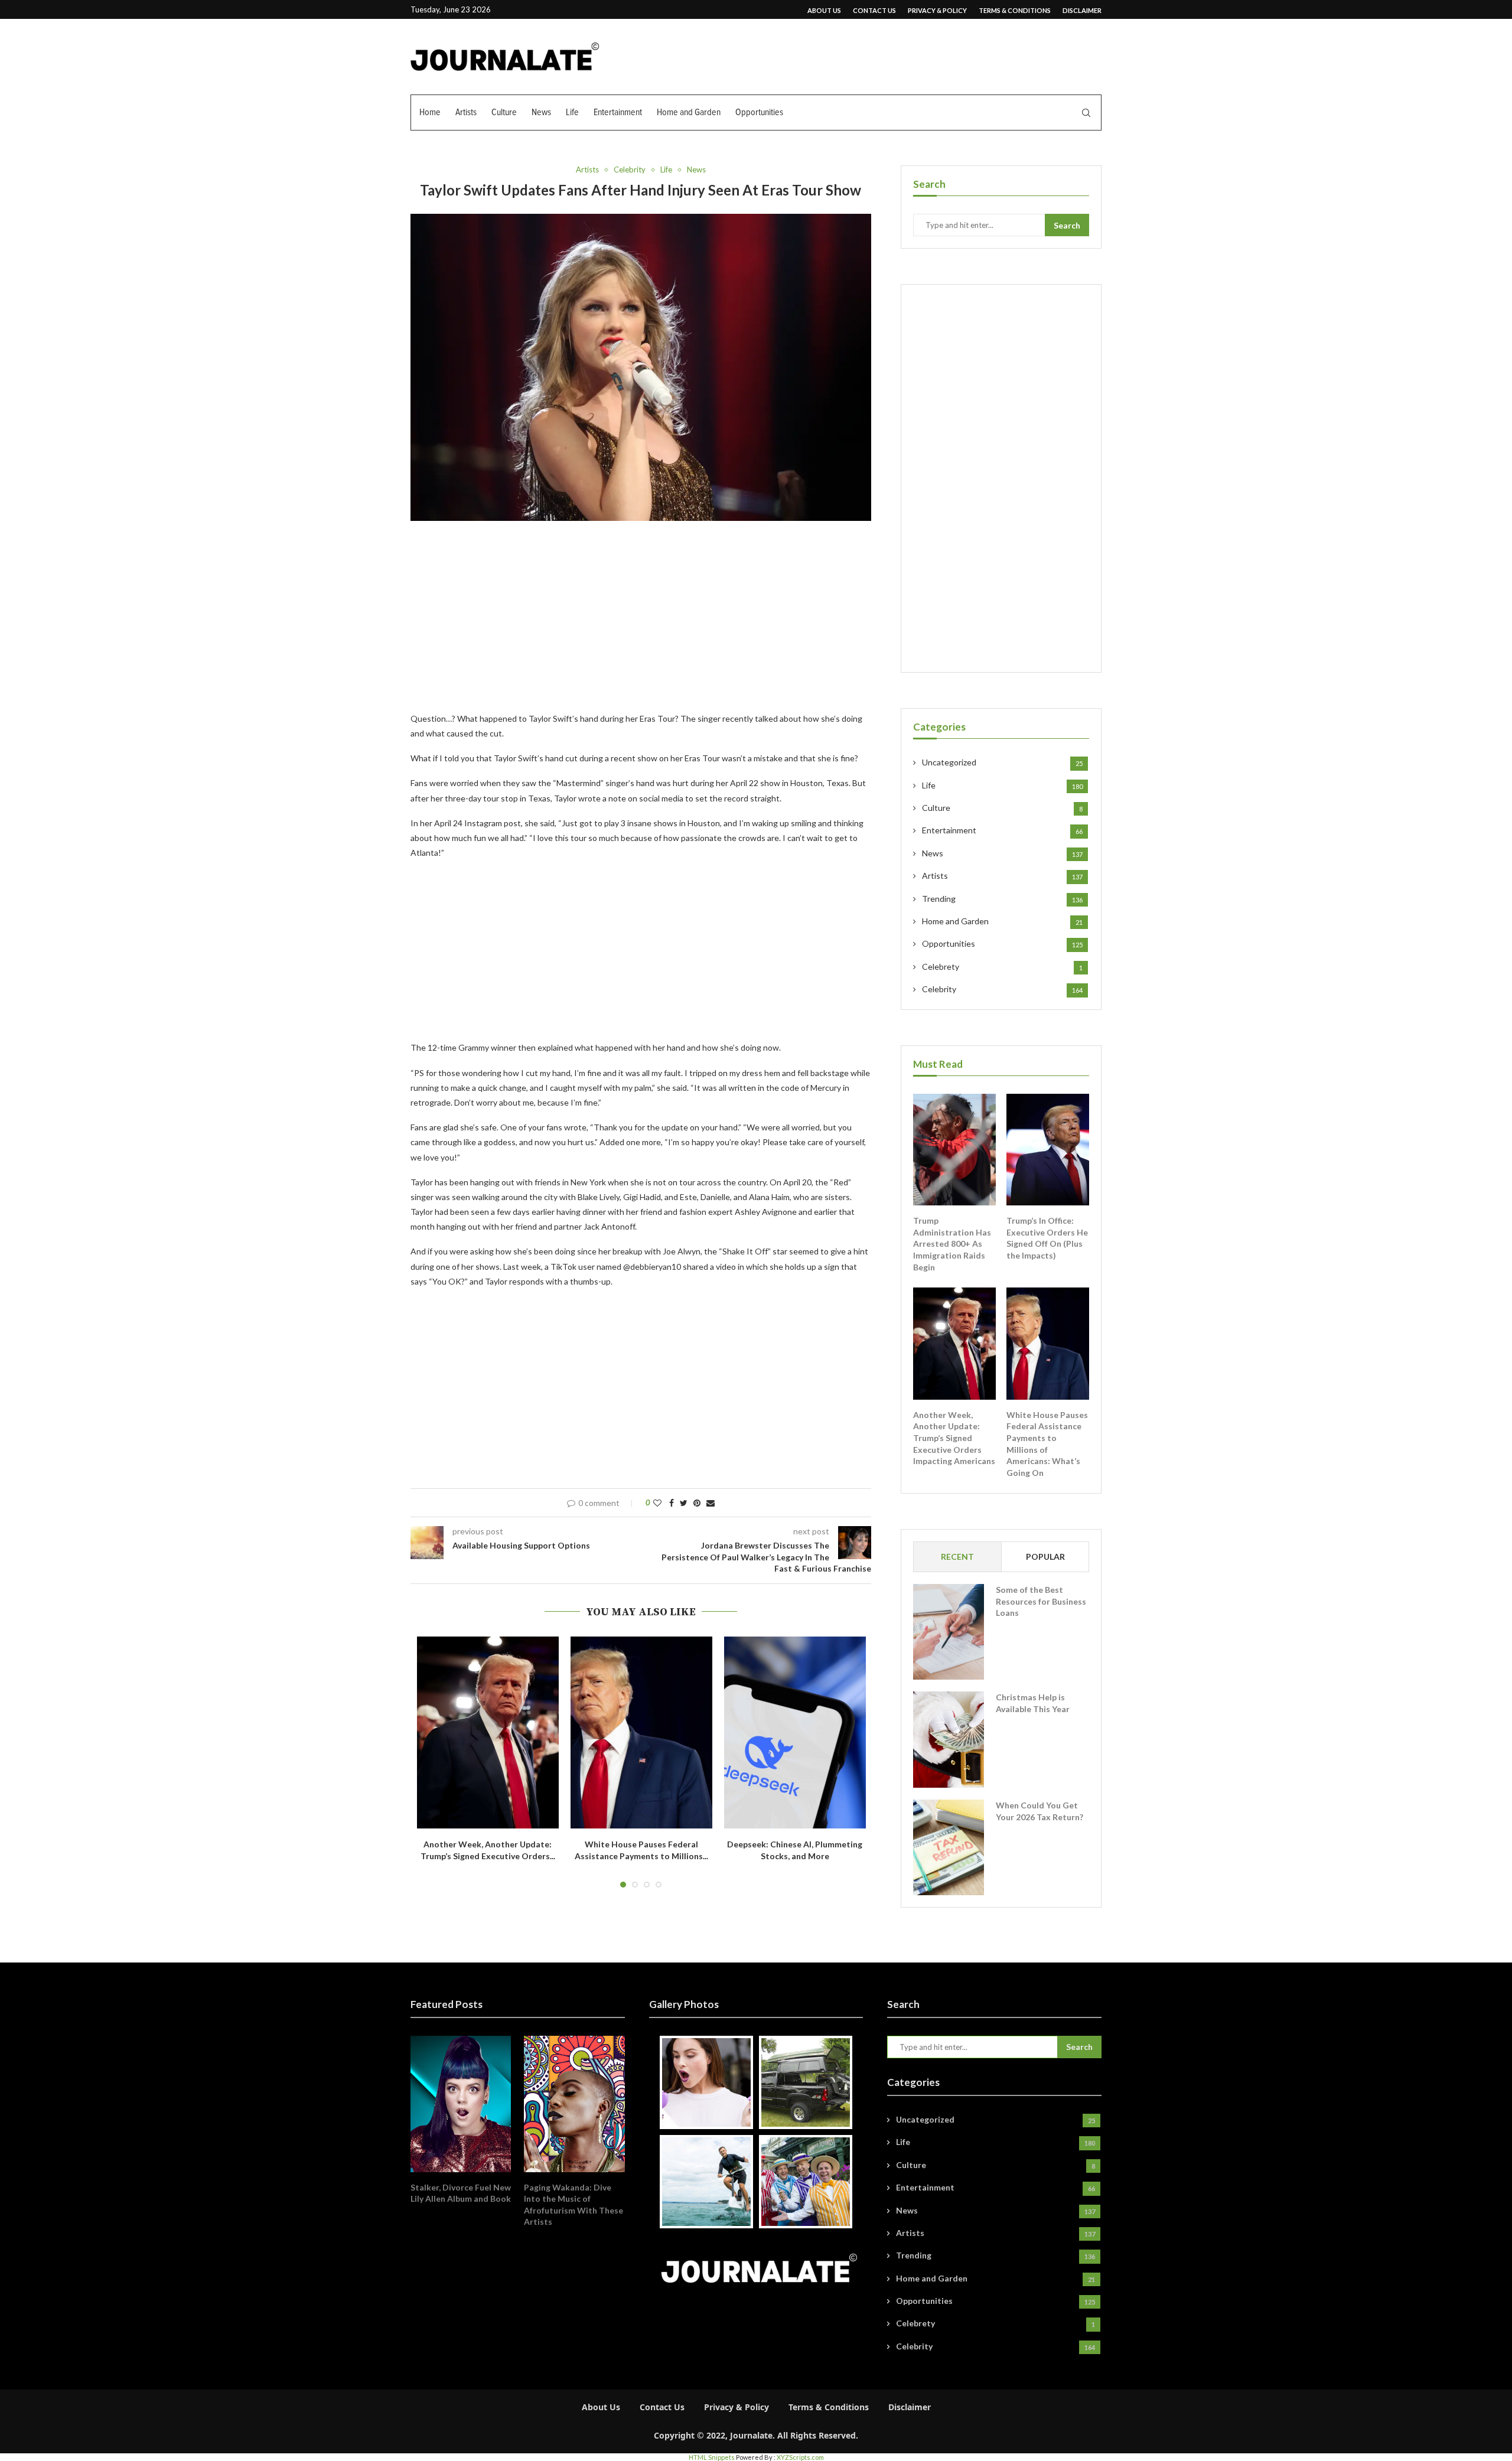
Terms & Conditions (1015, 10)
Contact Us (874, 10)
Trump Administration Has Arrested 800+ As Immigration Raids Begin (952, 1243)
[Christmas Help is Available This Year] (949, 1739)
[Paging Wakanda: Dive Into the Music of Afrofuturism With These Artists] (574, 2104)
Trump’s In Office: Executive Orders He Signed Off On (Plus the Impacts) (1047, 1238)
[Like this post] (657, 1503)
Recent (957, 1557)
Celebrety (1002, 967)
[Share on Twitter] (684, 1503)
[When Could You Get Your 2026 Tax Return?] (949, 1847)
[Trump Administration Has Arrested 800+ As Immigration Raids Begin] (954, 1150)
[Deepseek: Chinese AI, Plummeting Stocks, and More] (795, 1733)
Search (1067, 225)
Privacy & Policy (937, 10)
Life (572, 112)
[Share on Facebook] (672, 1503)
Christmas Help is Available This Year (1033, 1703)
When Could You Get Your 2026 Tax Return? (1039, 1811)
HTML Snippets (712, 2457)
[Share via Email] (711, 1503)
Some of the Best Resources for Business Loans (1041, 1601)
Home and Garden (689, 112)
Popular (1045, 1557)
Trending (1002, 899)
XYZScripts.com (800, 2457)
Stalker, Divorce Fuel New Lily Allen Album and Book (461, 2193)
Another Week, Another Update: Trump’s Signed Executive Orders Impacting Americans (954, 1438)
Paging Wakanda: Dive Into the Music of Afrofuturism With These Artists (573, 2205)
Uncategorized (1002, 762)
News (541, 112)
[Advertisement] (641, 624)
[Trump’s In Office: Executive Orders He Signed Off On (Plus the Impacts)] (1048, 1150)
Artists (466, 112)
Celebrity (630, 170)
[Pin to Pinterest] (697, 1503)
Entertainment (618, 112)
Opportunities (759, 112)
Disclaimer (1082, 10)
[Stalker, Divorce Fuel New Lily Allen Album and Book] (461, 2104)
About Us (824, 10)
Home (430, 112)
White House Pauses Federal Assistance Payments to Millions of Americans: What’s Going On (1047, 1444)
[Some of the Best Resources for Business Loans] (949, 1632)
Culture (504, 112)
